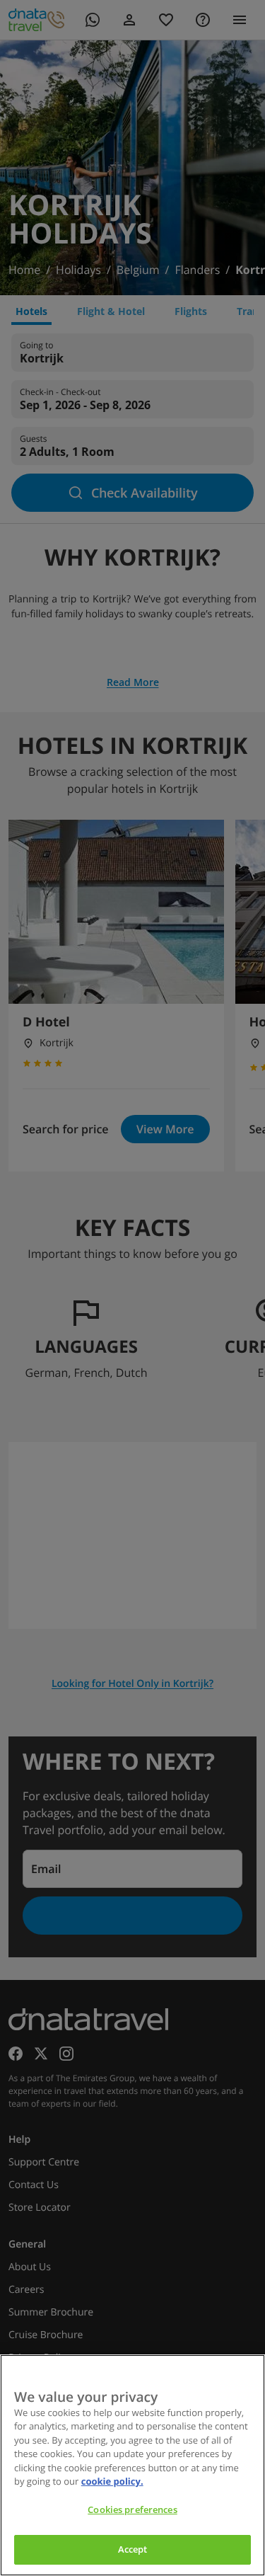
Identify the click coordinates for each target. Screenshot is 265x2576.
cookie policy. (112, 2481)
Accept (133, 2549)
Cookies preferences (132, 2509)
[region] (132, 2465)
